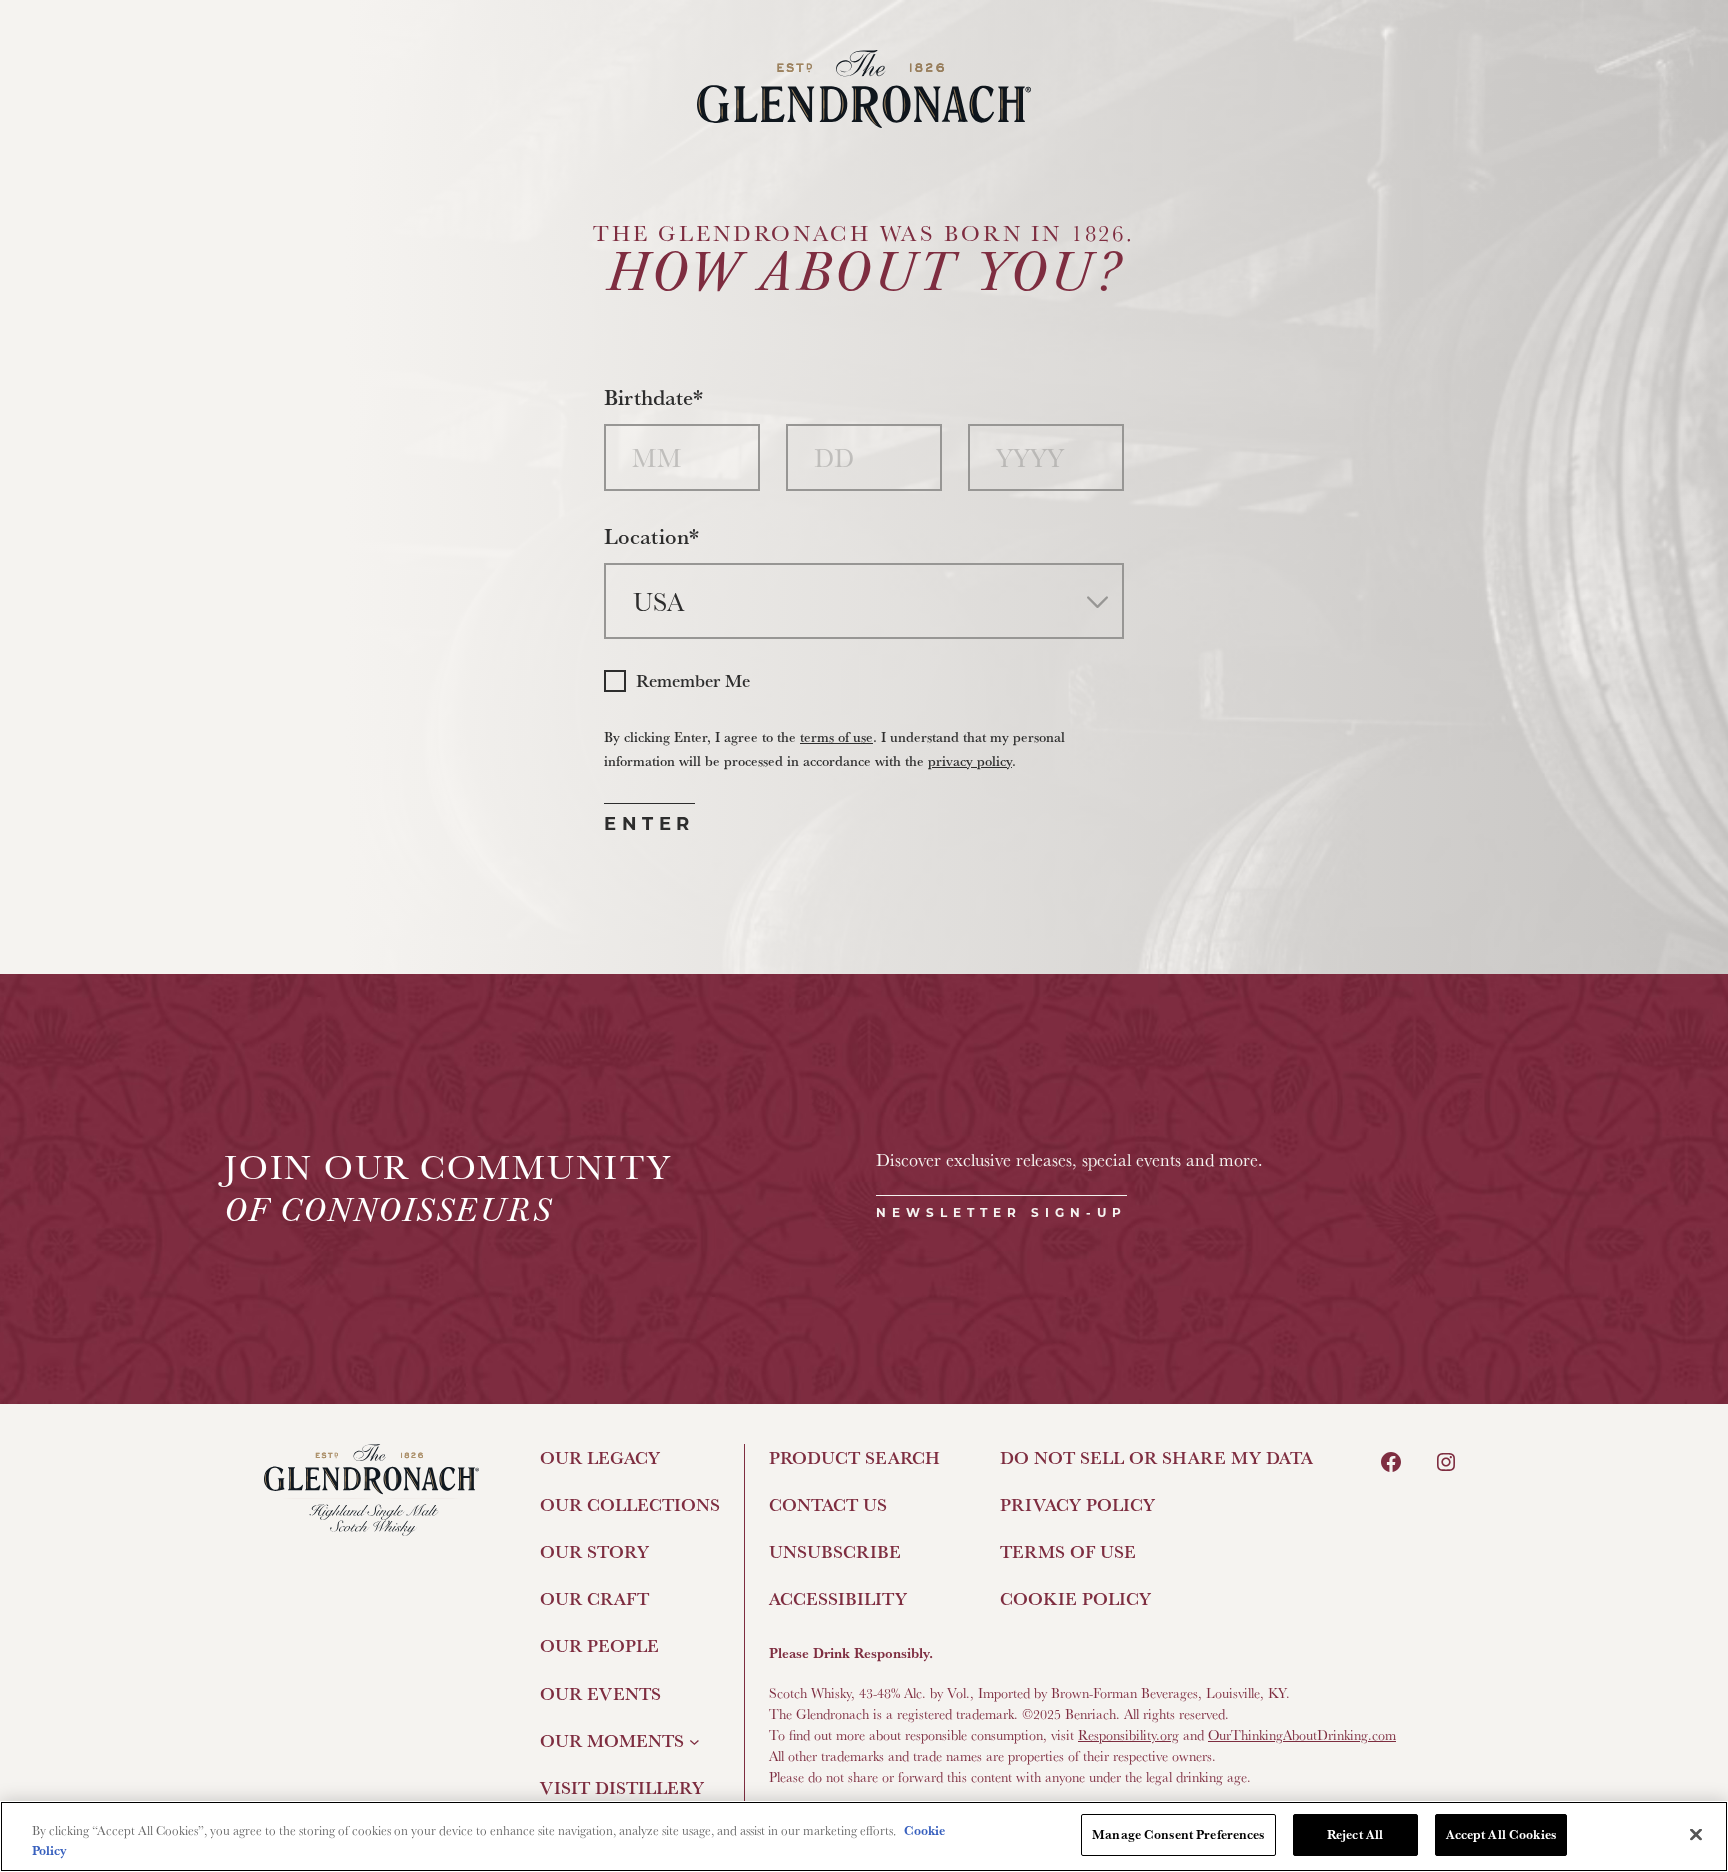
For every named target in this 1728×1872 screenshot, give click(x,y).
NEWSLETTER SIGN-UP (1001, 1212)
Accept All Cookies (1501, 1834)
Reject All (1355, 1834)
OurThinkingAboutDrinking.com (1302, 1735)
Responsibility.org (1128, 1735)
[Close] (1696, 1834)
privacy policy (970, 760)
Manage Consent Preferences (1178, 1834)
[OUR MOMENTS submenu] (694, 1740)
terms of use (836, 736)
